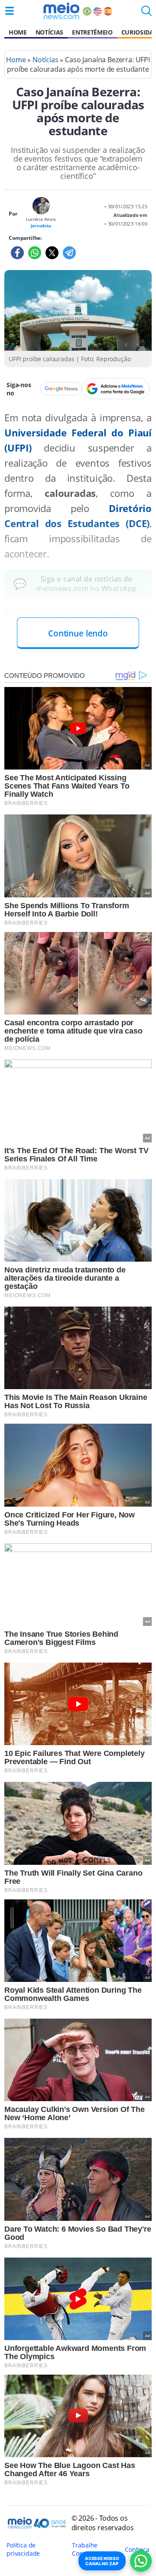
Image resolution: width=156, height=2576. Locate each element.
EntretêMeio (92, 32)
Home (18, 32)
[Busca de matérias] (146, 13)
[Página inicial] (61, 11)
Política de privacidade (23, 2549)
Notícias (49, 32)
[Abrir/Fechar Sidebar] (10, 11)
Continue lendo (78, 633)
